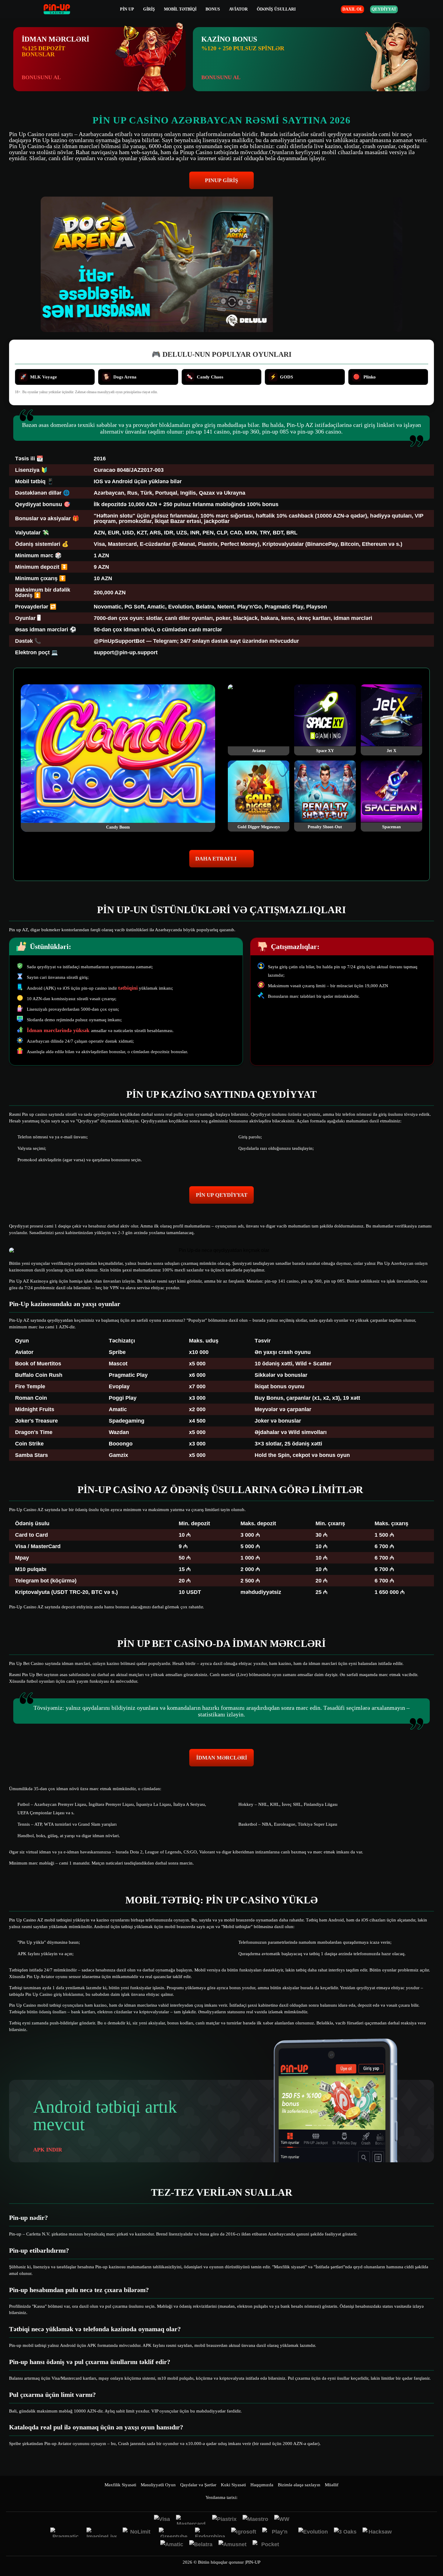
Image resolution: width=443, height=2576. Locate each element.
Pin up (127, 9)
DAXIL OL (352, 9)
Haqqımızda (262, 2485)
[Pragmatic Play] (65, 2532)
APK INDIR (48, 2150)
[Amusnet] (232, 2545)
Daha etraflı (216, 859)
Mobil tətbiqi (180, 9)
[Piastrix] (224, 2520)
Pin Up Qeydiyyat (222, 1195)
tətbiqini (128, 988)
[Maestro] (255, 2520)
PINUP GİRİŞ (222, 180)
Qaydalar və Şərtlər (198, 2485)
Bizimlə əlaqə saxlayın (299, 2485)
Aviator (238, 9)
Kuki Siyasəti (233, 2485)
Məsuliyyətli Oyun (158, 2485)
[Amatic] (172, 2545)
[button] (432, 2553)
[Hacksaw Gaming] (378, 2532)
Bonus (213, 9)
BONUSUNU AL (41, 77)
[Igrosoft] (244, 2532)
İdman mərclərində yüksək (59, 1030)
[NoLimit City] (138, 2532)
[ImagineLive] (102, 2532)
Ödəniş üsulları (276, 9)
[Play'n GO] (277, 2532)
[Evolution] (313, 2532)
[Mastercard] (191, 2520)
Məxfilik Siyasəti (120, 2485)
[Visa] (162, 2520)
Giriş (149, 9)
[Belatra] (201, 2545)
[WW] (282, 2520)
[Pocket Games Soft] (268, 2545)
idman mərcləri (222, 1758)
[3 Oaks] (345, 2532)
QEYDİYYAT (384, 9)
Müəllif (332, 2485)
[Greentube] (174, 2532)
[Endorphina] (210, 2532)
